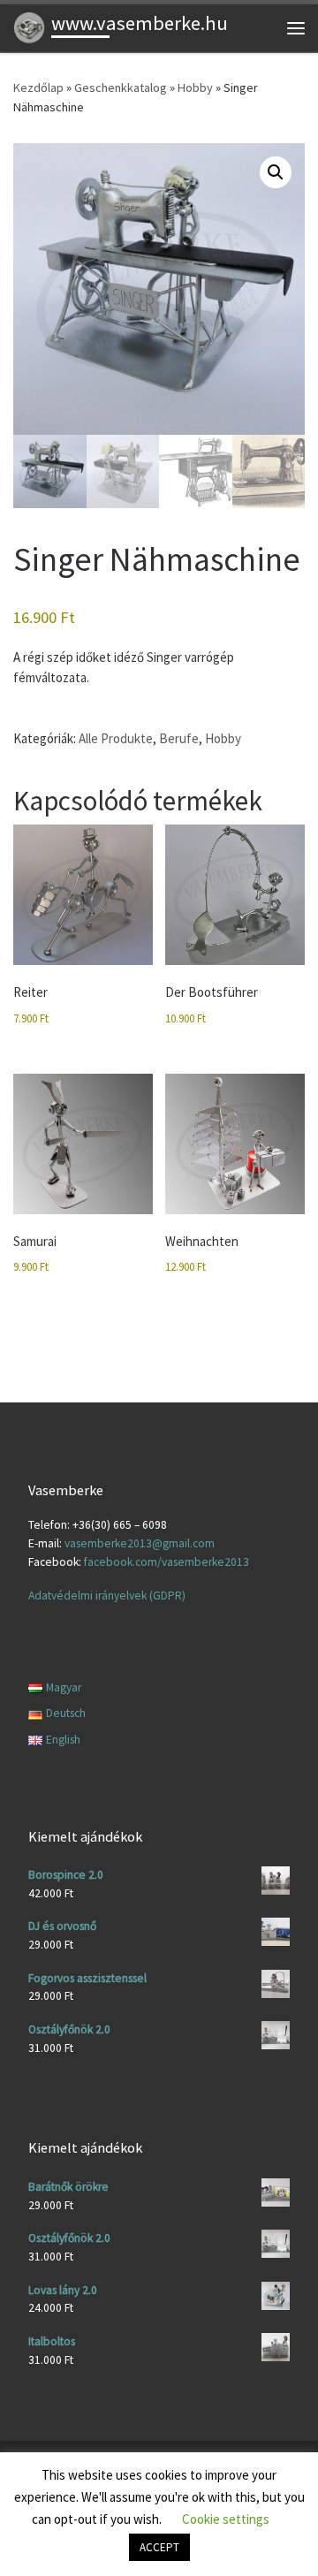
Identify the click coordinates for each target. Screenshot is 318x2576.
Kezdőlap (38, 87)
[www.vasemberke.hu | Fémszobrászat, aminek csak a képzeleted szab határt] (29, 26)
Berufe (179, 738)
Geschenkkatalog (121, 87)
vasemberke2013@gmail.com (140, 1543)
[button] (276, 172)
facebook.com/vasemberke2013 (167, 1562)
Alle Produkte (116, 738)
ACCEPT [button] (159, 2547)
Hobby (195, 87)
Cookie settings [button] (226, 2519)
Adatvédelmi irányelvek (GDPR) (107, 1596)
